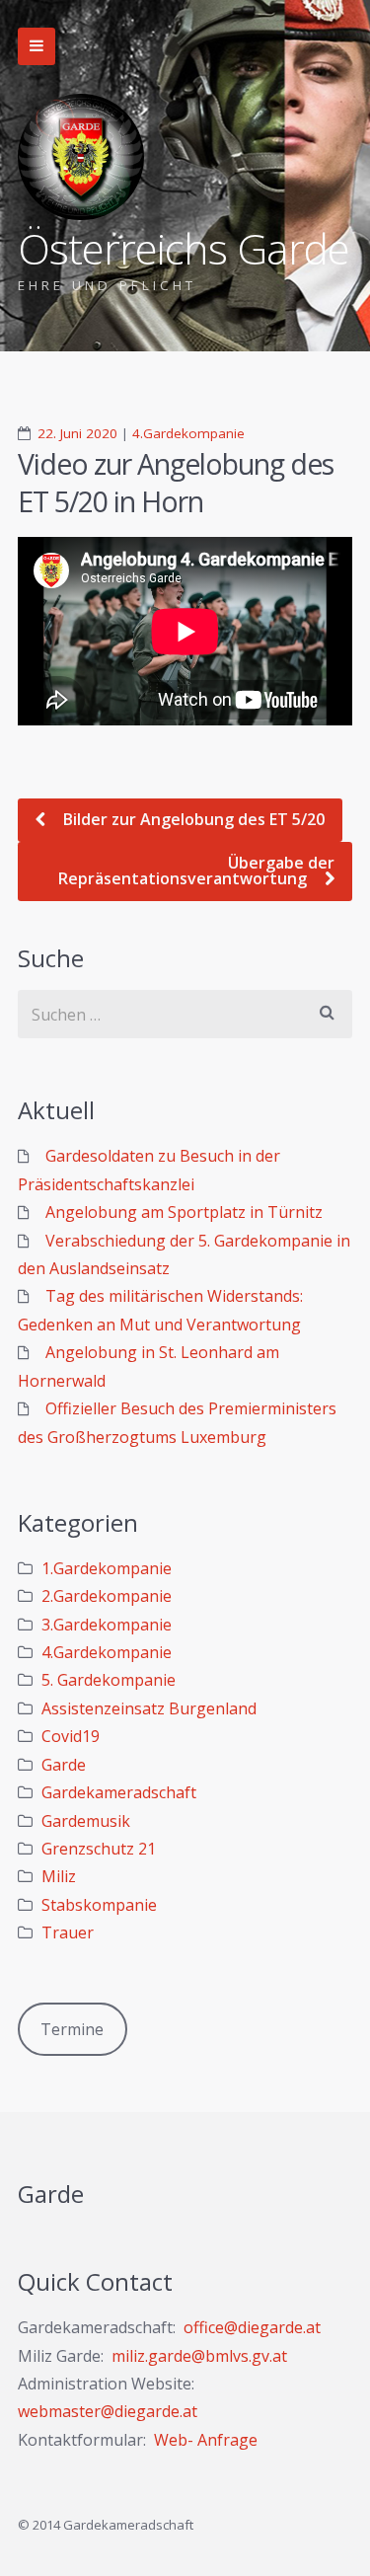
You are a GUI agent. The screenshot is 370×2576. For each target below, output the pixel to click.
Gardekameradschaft (119, 1792)
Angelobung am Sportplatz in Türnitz (184, 1212)
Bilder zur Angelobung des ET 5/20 (192, 819)
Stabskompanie (99, 1905)
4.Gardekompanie (188, 433)
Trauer (68, 1932)
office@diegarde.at (252, 2327)
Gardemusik (86, 1821)
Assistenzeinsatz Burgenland (149, 1708)
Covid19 (71, 1736)
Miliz (59, 1876)
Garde (64, 1765)
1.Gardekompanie (107, 1568)
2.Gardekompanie (107, 1596)
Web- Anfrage (206, 2440)
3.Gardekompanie (107, 1625)
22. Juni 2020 (77, 433)
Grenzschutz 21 (99, 1849)
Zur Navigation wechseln (37, 46)
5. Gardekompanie (109, 1680)
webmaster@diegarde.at (108, 2411)
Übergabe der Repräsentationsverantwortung (196, 871)
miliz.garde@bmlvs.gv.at (199, 2356)
